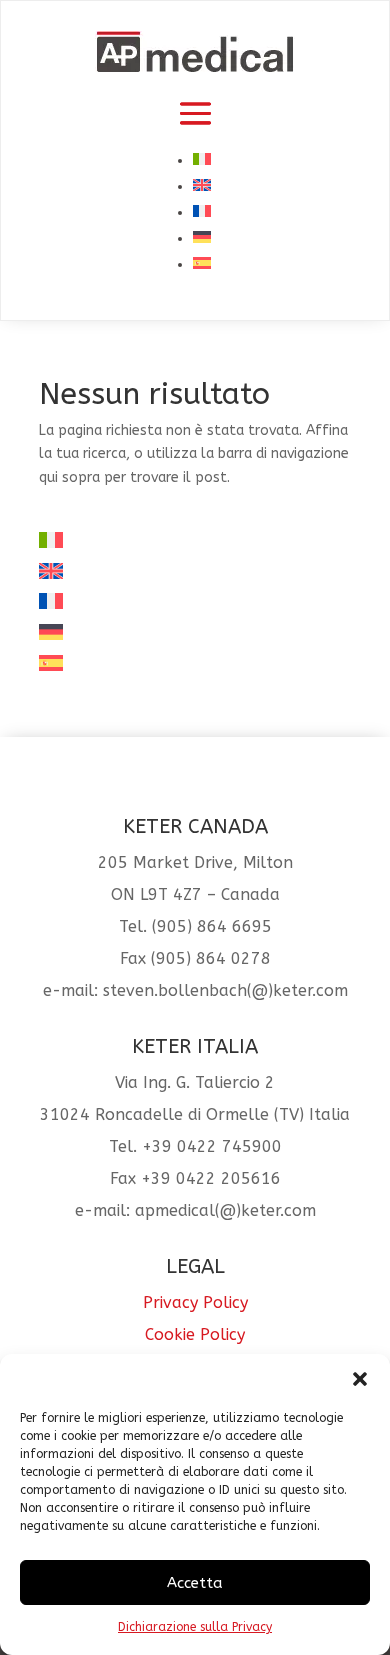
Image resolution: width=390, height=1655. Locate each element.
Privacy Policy (195, 1302)
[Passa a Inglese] (202, 186)
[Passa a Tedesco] (202, 238)
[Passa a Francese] (202, 212)
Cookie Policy (195, 1334)
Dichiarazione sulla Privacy (195, 1627)
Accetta (195, 1583)
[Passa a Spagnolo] (202, 264)
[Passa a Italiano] (202, 160)
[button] (360, 1379)
